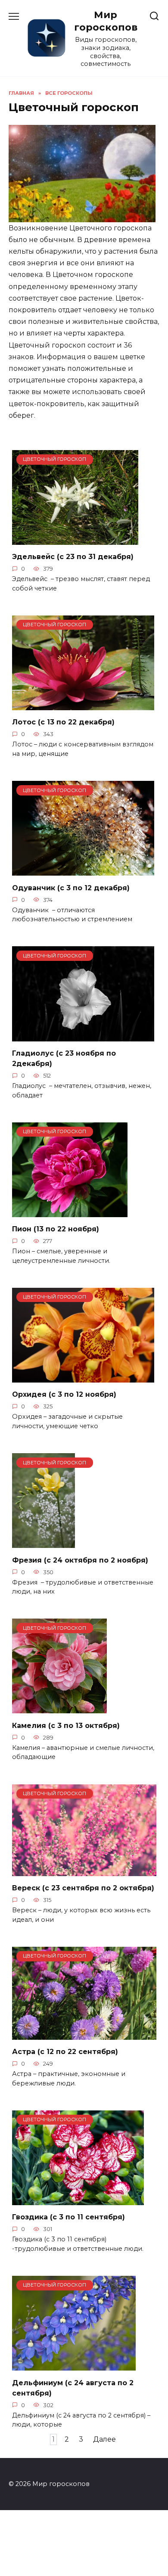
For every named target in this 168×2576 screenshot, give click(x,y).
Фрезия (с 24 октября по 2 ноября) (80, 1560)
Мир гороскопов (106, 21)
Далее (104, 2440)
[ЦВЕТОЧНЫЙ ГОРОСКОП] (75, 539)
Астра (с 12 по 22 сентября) (65, 2052)
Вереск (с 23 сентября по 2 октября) (83, 1888)
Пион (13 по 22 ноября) (56, 1229)
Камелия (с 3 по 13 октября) (66, 1725)
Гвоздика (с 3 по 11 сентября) (68, 2217)
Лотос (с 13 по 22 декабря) (63, 722)
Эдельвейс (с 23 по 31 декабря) (73, 557)
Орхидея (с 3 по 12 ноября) (64, 1394)
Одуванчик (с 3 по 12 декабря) (71, 887)
